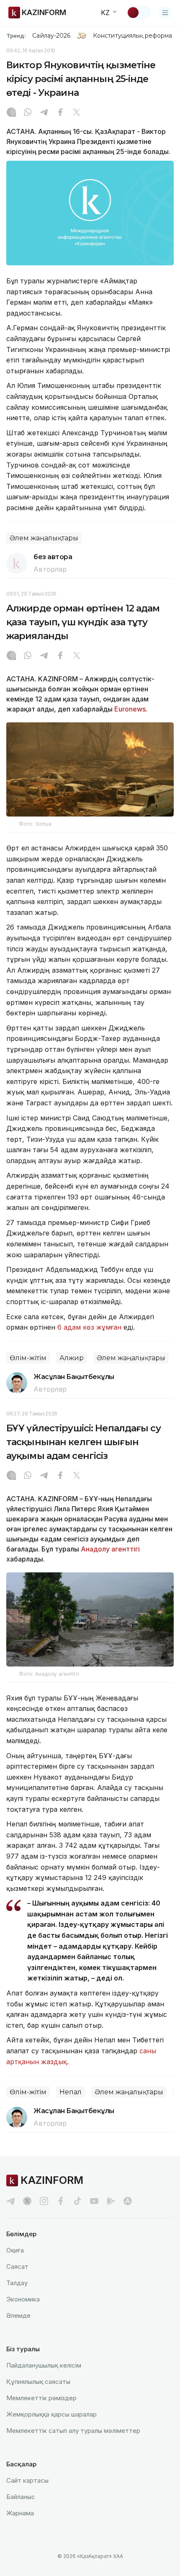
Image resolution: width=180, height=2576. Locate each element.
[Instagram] (11, 113)
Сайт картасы (27, 2480)
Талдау (17, 2283)
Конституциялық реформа (132, 36)
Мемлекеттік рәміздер (41, 2398)
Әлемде (18, 2315)
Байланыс (21, 2497)
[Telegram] (44, 113)
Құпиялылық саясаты (38, 2382)
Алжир (72, 1358)
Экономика (23, 2299)
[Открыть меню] (165, 13)
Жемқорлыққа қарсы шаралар (51, 2414)
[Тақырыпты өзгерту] (139, 13)
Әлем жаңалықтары (44, 538)
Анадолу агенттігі (110, 1549)
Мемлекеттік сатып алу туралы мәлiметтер (73, 2431)
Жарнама (20, 2513)
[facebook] (61, 2201)
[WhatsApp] (28, 113)
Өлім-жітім (28, 1358)
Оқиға (15, 2250)
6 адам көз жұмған (89, 1327)
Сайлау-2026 (51, 36)
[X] (77, 113)
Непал (71, 2092)
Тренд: (16, 36)
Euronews (130, 709)
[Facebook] (60, 113)
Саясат (17, 2267)
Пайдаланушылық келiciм (44, 2365)
